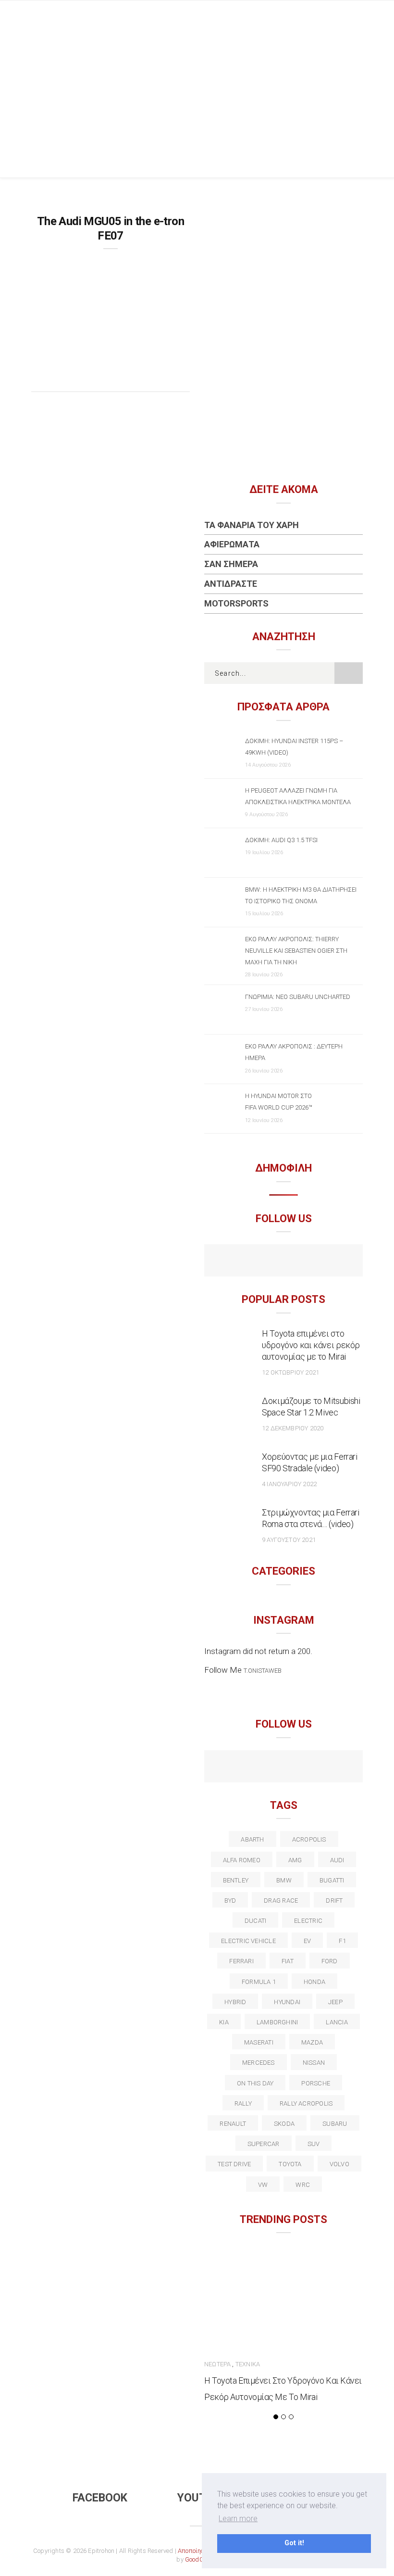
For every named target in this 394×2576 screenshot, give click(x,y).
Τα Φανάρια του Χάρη (252, 525)
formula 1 (259, 1982)
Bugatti (332, 1880)
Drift (334, 1900)
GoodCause (201, 2559)
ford (330, 1961)
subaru (335, 2124)
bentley (236, 1880)
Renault (233, 2124)
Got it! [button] (294, 2543)
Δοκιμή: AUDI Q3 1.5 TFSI (281, 840)
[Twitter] (242, 1768)
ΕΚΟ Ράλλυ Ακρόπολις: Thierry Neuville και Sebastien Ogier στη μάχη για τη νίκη (296, 951)
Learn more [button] (238, 2519)
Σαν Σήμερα (231, 564)
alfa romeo (242, 1860)
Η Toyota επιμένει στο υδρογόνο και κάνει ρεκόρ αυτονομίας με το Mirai (311, 1345)
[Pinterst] (346, 1768)
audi (337, 1860)
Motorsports (236, 603)
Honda (314, 1982)
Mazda (312, 2042)
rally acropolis (306, 2103)
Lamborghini (277, 2022)
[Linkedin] (284, 1768)
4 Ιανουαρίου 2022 (289, 1484)
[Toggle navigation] (355, 17)
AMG (295, 1860)
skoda (284, 2124)
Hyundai (287, 2002)
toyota (290, 2164)
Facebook (100, 2498)
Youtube (202, 2498)
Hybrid (235, 2002)
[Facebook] (263, 1262)
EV (307, 1941)
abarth (252, 1839)
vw (263, 2185)
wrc (303, 2185)
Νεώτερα (217, 2364)
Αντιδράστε (231, 584)
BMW (284, 1880)
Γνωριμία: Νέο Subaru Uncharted (298, 997)
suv (314, 2144)
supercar (264, 2144)
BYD (230, 1900)
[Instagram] (304, 1262)
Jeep (335, 2002)
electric (308, 1921)
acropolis (309, 1839)
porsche (316, 2083)
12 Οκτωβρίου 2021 (290, 1372)
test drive (234, 2164)
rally (243, 2103)
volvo (339, 2164)
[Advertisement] (197, 105)
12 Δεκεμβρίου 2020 (293, 1428)
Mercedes (259, 2063)
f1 (342, 1941)
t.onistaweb (263, 1671)
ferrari (241, 1961)
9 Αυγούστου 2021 (289, 1540)
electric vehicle (248, 1941)
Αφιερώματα (232, 544)
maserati (259, 2042)
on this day (255, 2083)
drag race (281, 1900)
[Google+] (263, 1768)
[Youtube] (284, 1262)
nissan (314, 2063)
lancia (337, 2022)
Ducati (255, 1921)
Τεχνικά (248, 2364)
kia (224, 2022)
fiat (288, 1961)
